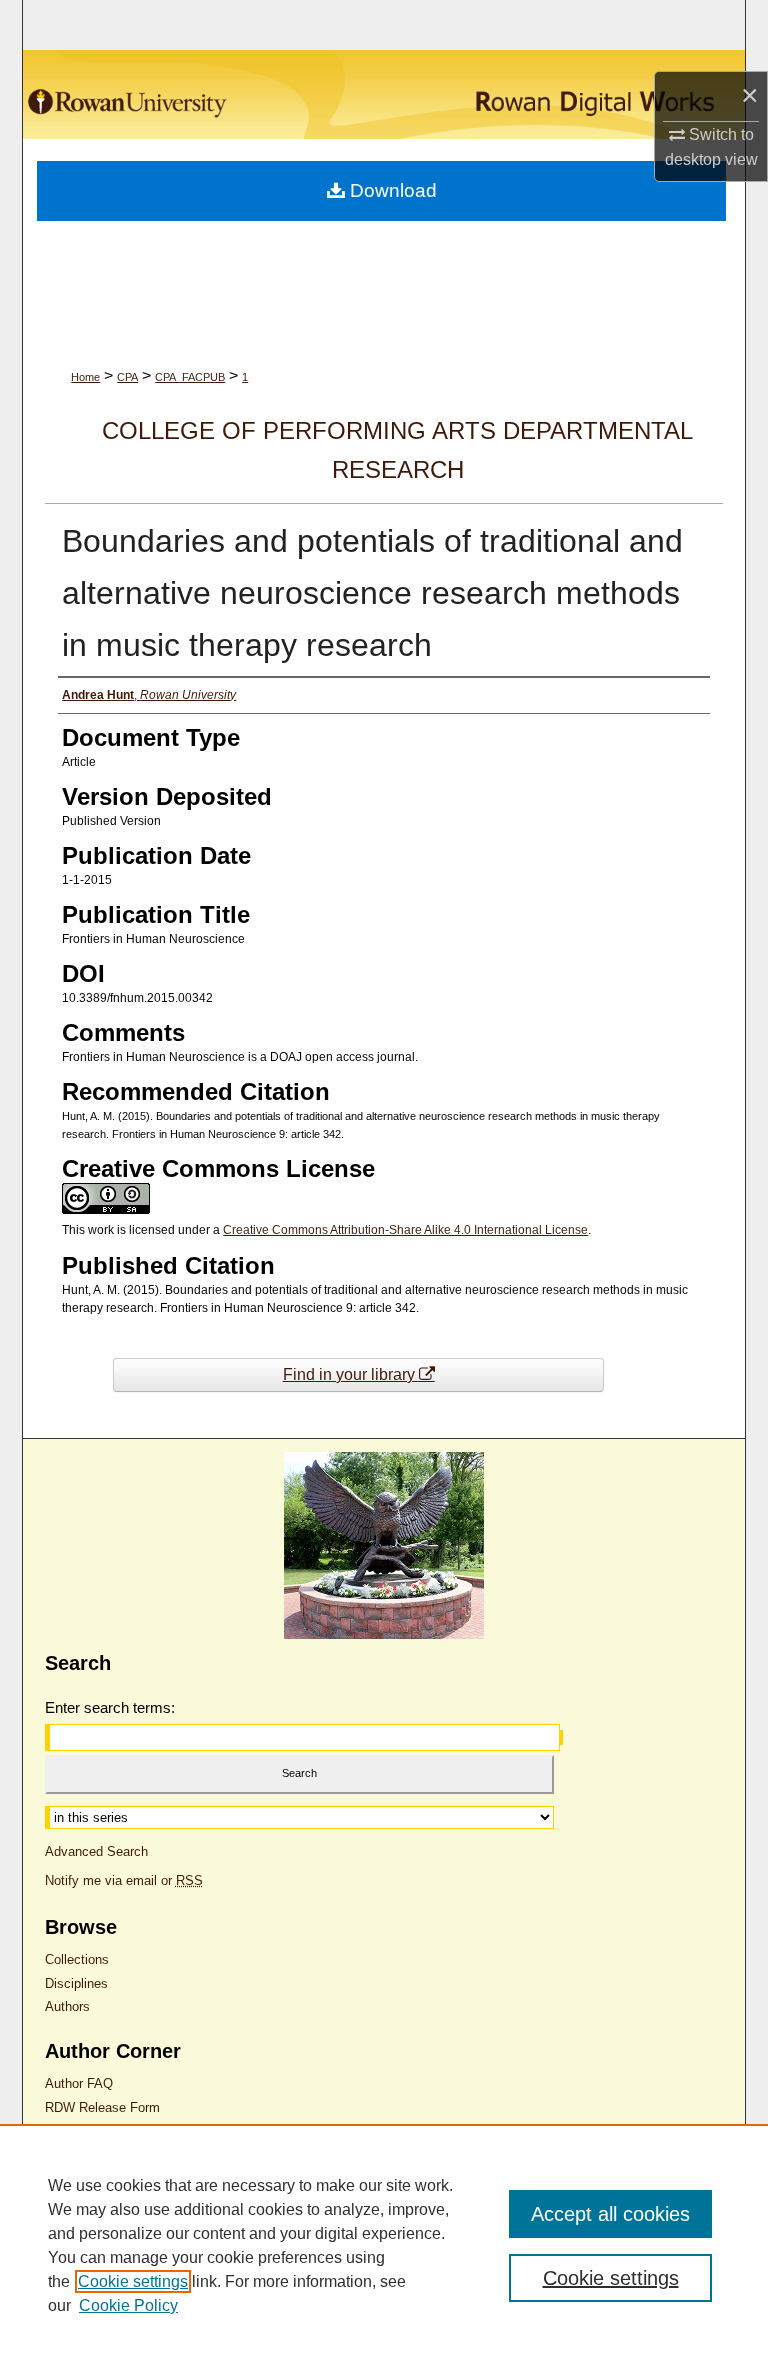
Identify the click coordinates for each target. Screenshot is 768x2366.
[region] (384, 2245)
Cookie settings (133, 2281)
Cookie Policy (128, 2305)
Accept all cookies (610, 2214)
